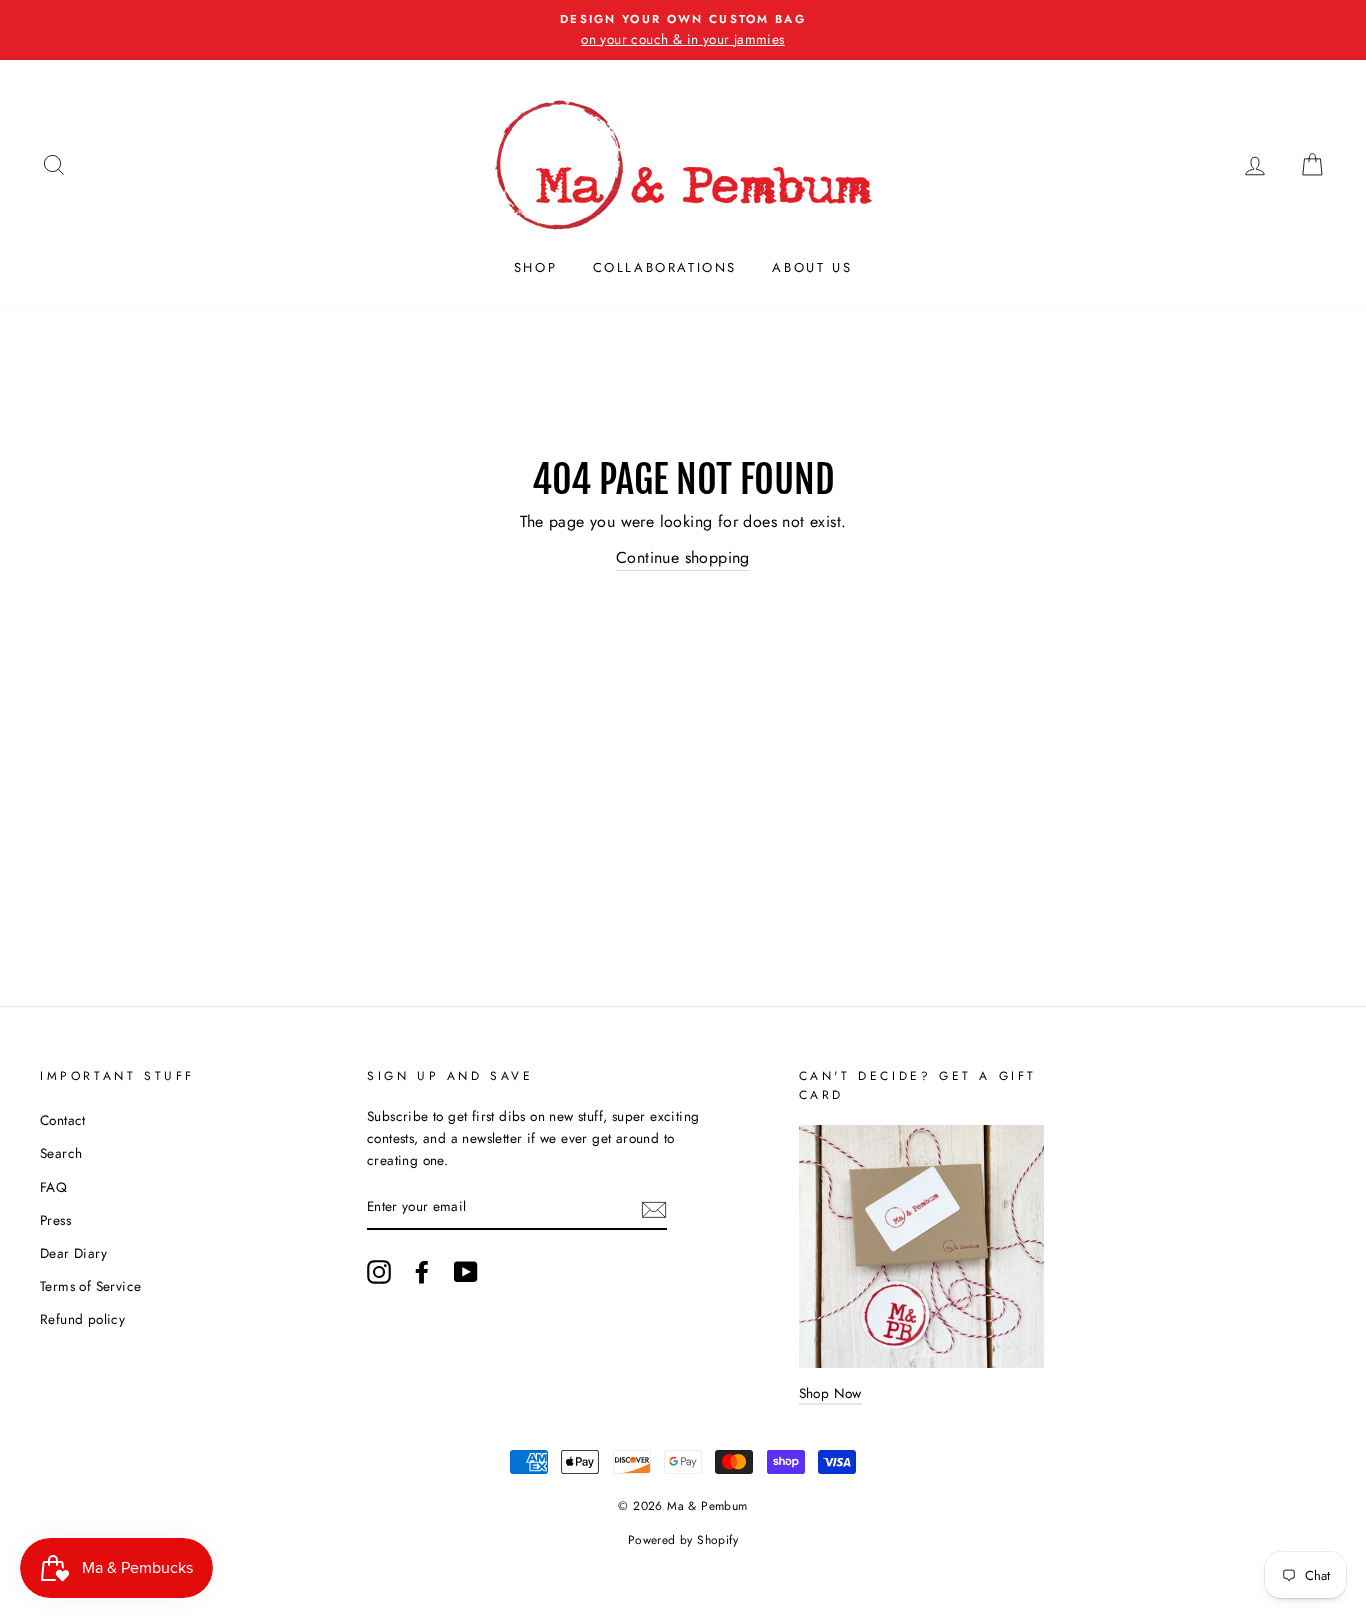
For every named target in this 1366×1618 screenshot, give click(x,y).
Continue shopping (683, 557)
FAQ (53, 1187)
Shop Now (830, 1393)
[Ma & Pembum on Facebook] (422, 1272)
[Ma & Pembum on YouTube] (466, 1272)
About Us (812, 267)
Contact (63, 1120)
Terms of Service (90, 1286)
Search (61, 1153)
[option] (683, 30)
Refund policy (82, 1319)
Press (55, 1220)
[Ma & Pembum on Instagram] (379, 1272)
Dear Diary (73, 1253)
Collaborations (665, 267)
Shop (535, 267)
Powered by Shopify (683, 1540)
